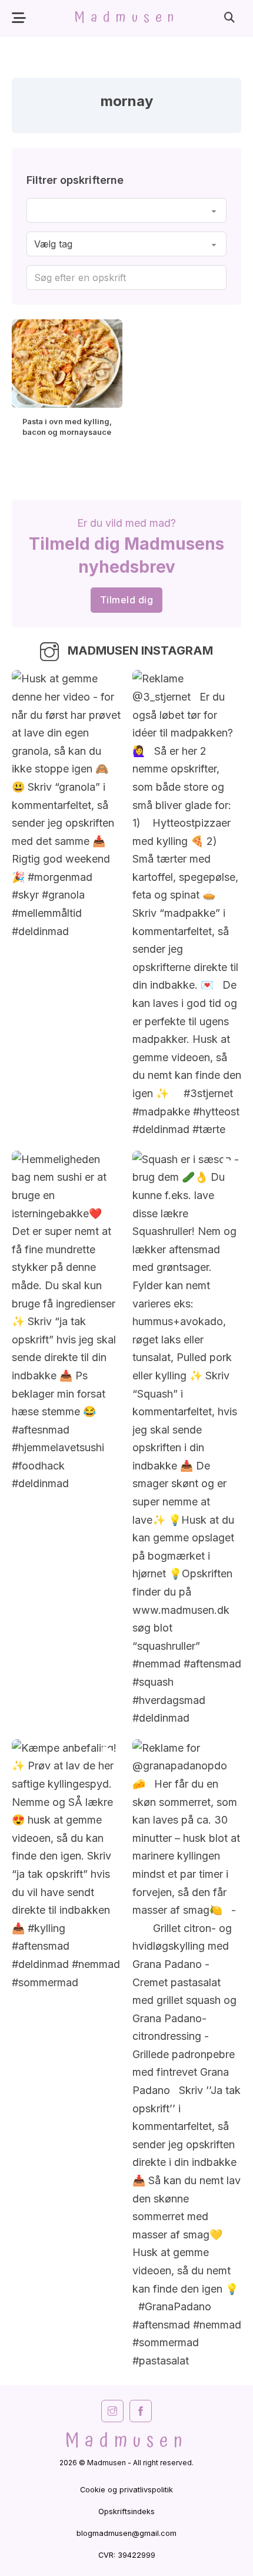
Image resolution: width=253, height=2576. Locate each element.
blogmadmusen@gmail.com (126, 2533)
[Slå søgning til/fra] (229, 18)
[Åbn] (19, 18)
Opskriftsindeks (126, 2511)
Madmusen (127, 18)
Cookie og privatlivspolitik (126, 2490)
